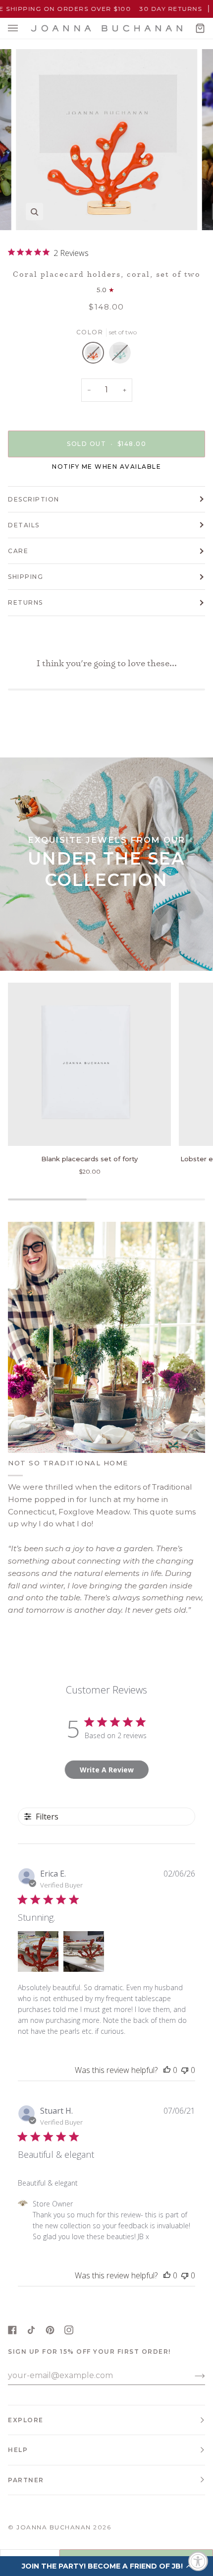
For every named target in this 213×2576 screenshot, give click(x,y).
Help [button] (18, 2450)
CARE (18, 551)
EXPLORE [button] (26, 2420)
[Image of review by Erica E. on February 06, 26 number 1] (38, 1951)
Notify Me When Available (106, 467)
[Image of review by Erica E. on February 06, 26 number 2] (84, 1951)
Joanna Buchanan (54, 2527)
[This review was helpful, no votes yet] (167, 2070)
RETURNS (26, 602)
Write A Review (107, 1770)
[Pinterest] (50, 2330)
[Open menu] (23, 28)
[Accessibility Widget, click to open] (198, 2561)
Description (34, 499)
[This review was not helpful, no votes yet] (185, 2070)
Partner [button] (26, 2480)
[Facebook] (12, 2330)
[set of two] (96, 355)
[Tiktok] (31, 2330)
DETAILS (24, 525)
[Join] (192, 2376)
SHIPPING (26, 577)
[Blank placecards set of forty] (89, 1064)
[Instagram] (69, 2330)
